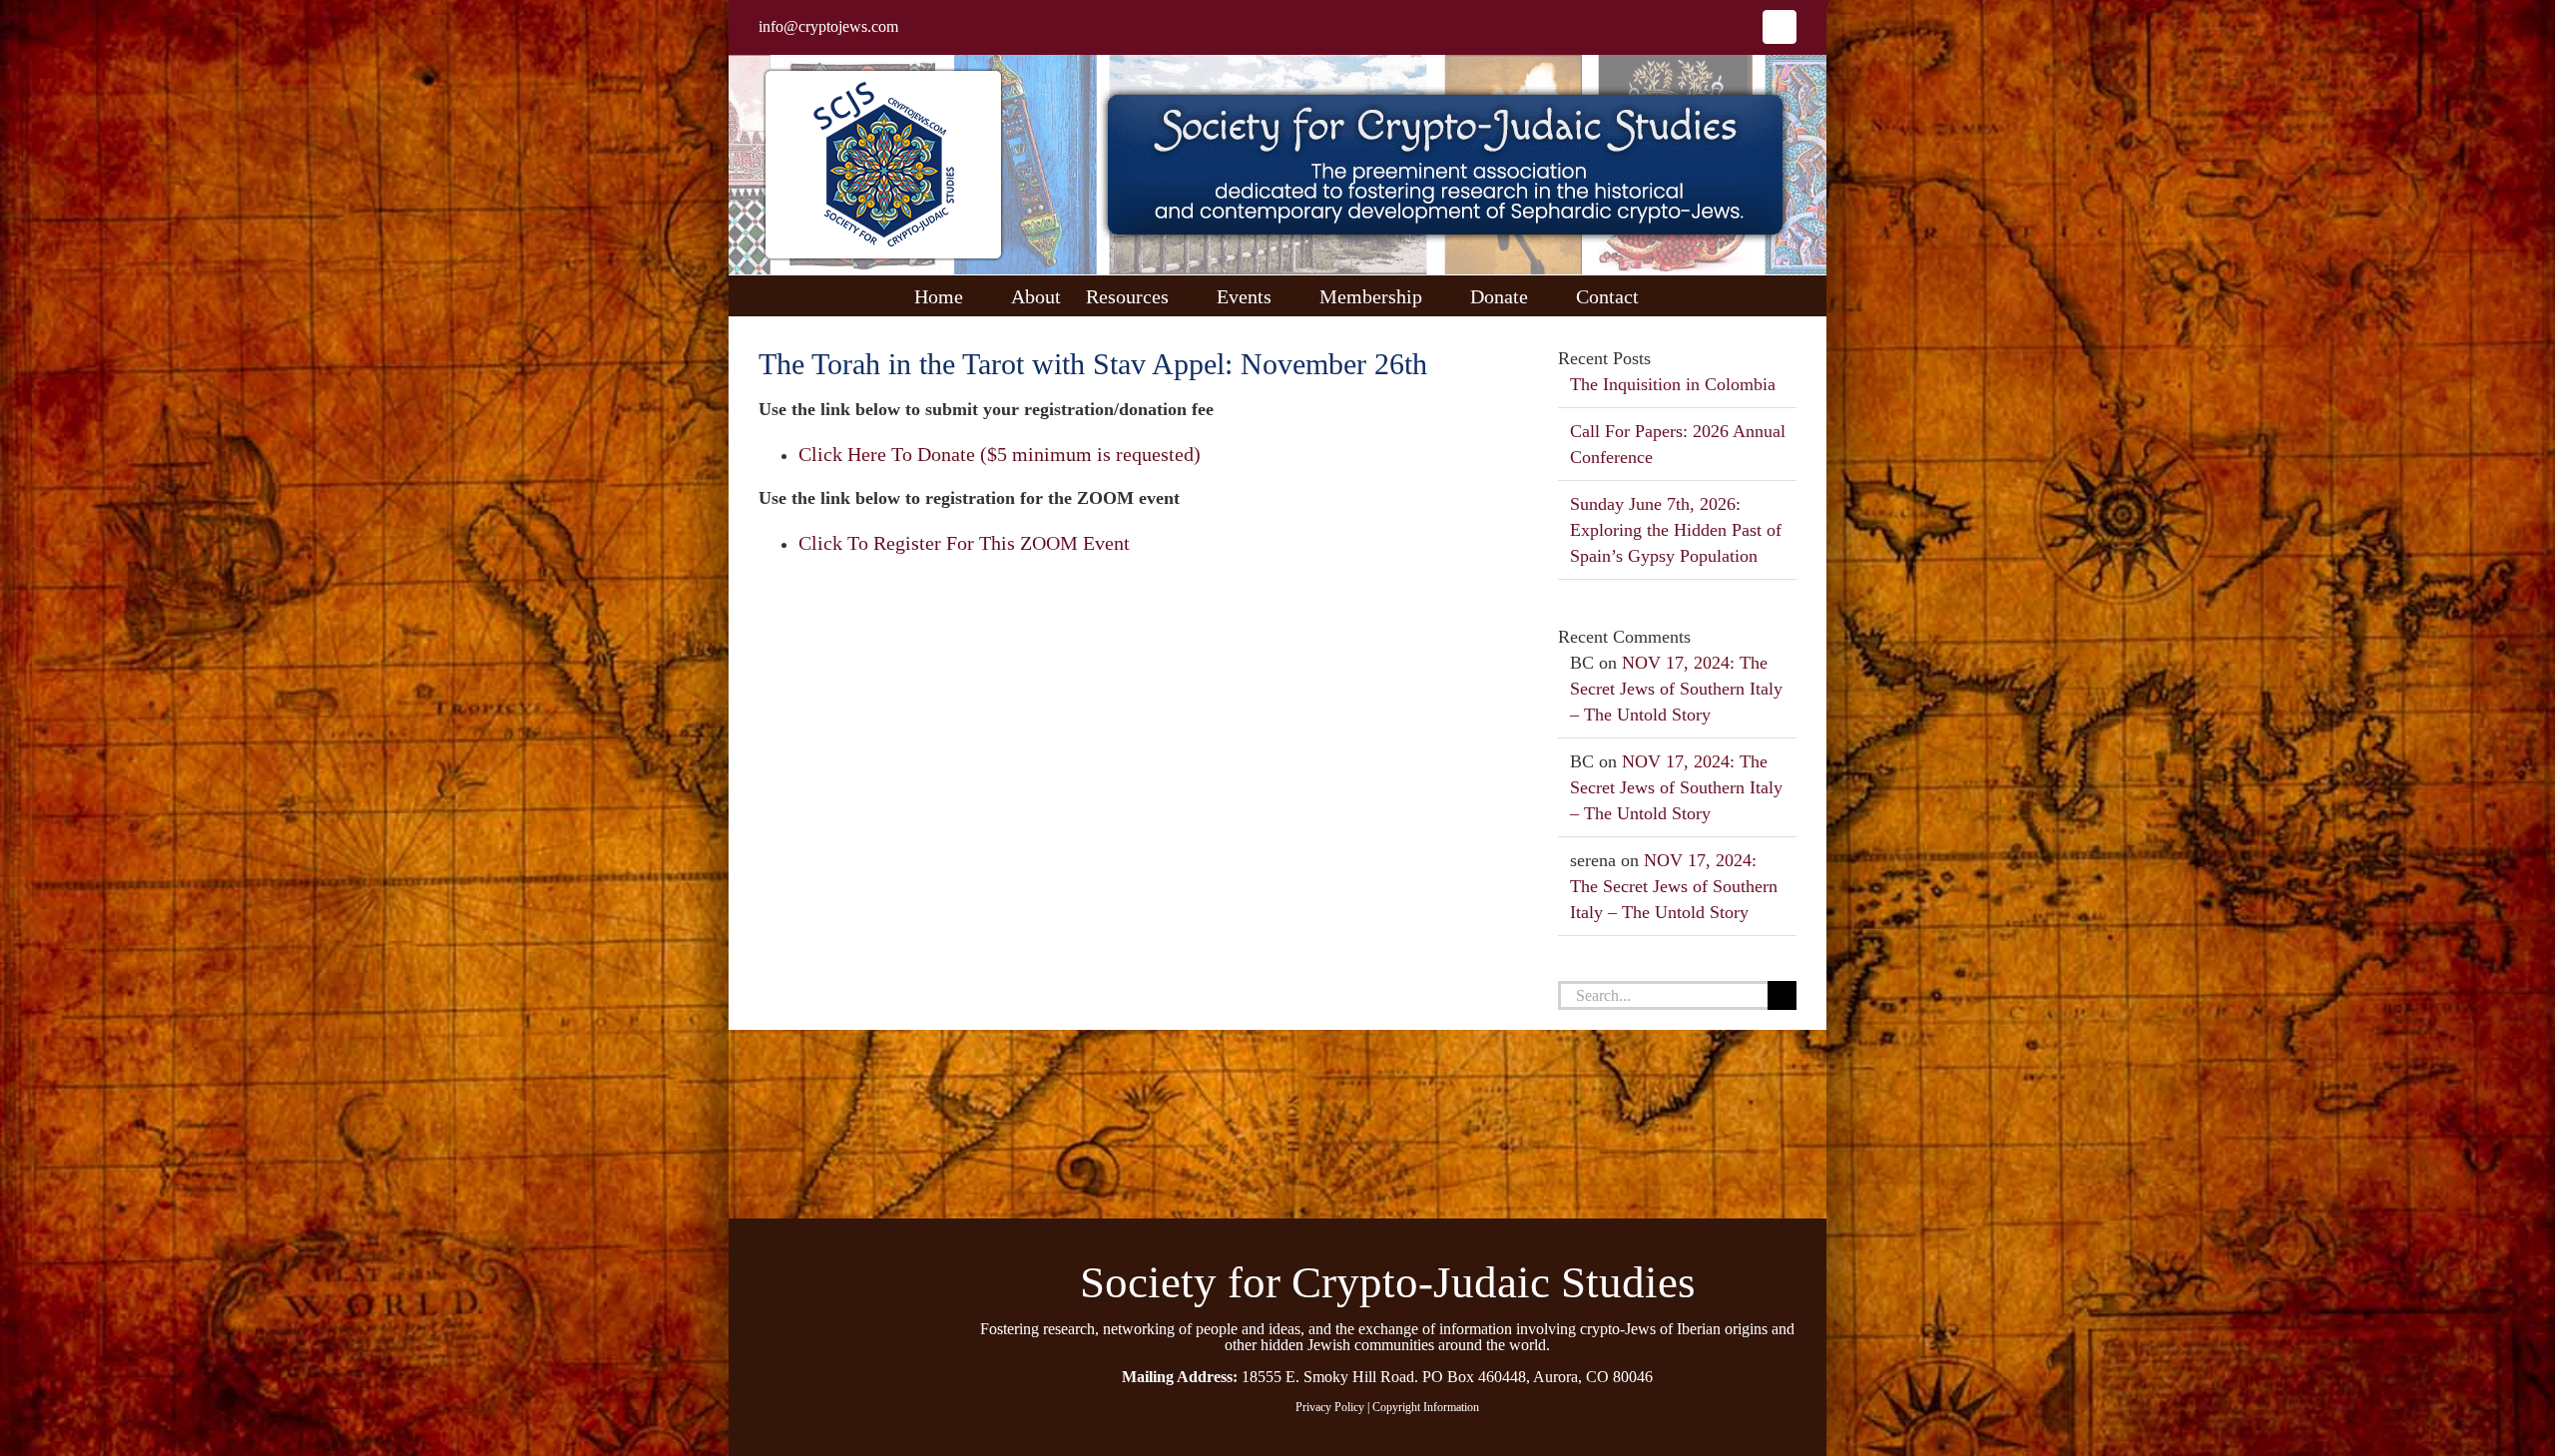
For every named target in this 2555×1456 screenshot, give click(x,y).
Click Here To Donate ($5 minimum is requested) (1000, 454)
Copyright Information (1426, 1407)
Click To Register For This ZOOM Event (964, 543)
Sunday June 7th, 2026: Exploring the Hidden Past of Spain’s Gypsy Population (1676, 530)
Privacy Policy (1330, 1407)
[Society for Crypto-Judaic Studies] (837, 1257)
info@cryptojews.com (828, 26)
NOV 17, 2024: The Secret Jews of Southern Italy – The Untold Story (1676, 689)
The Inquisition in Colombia (1673, 384)
